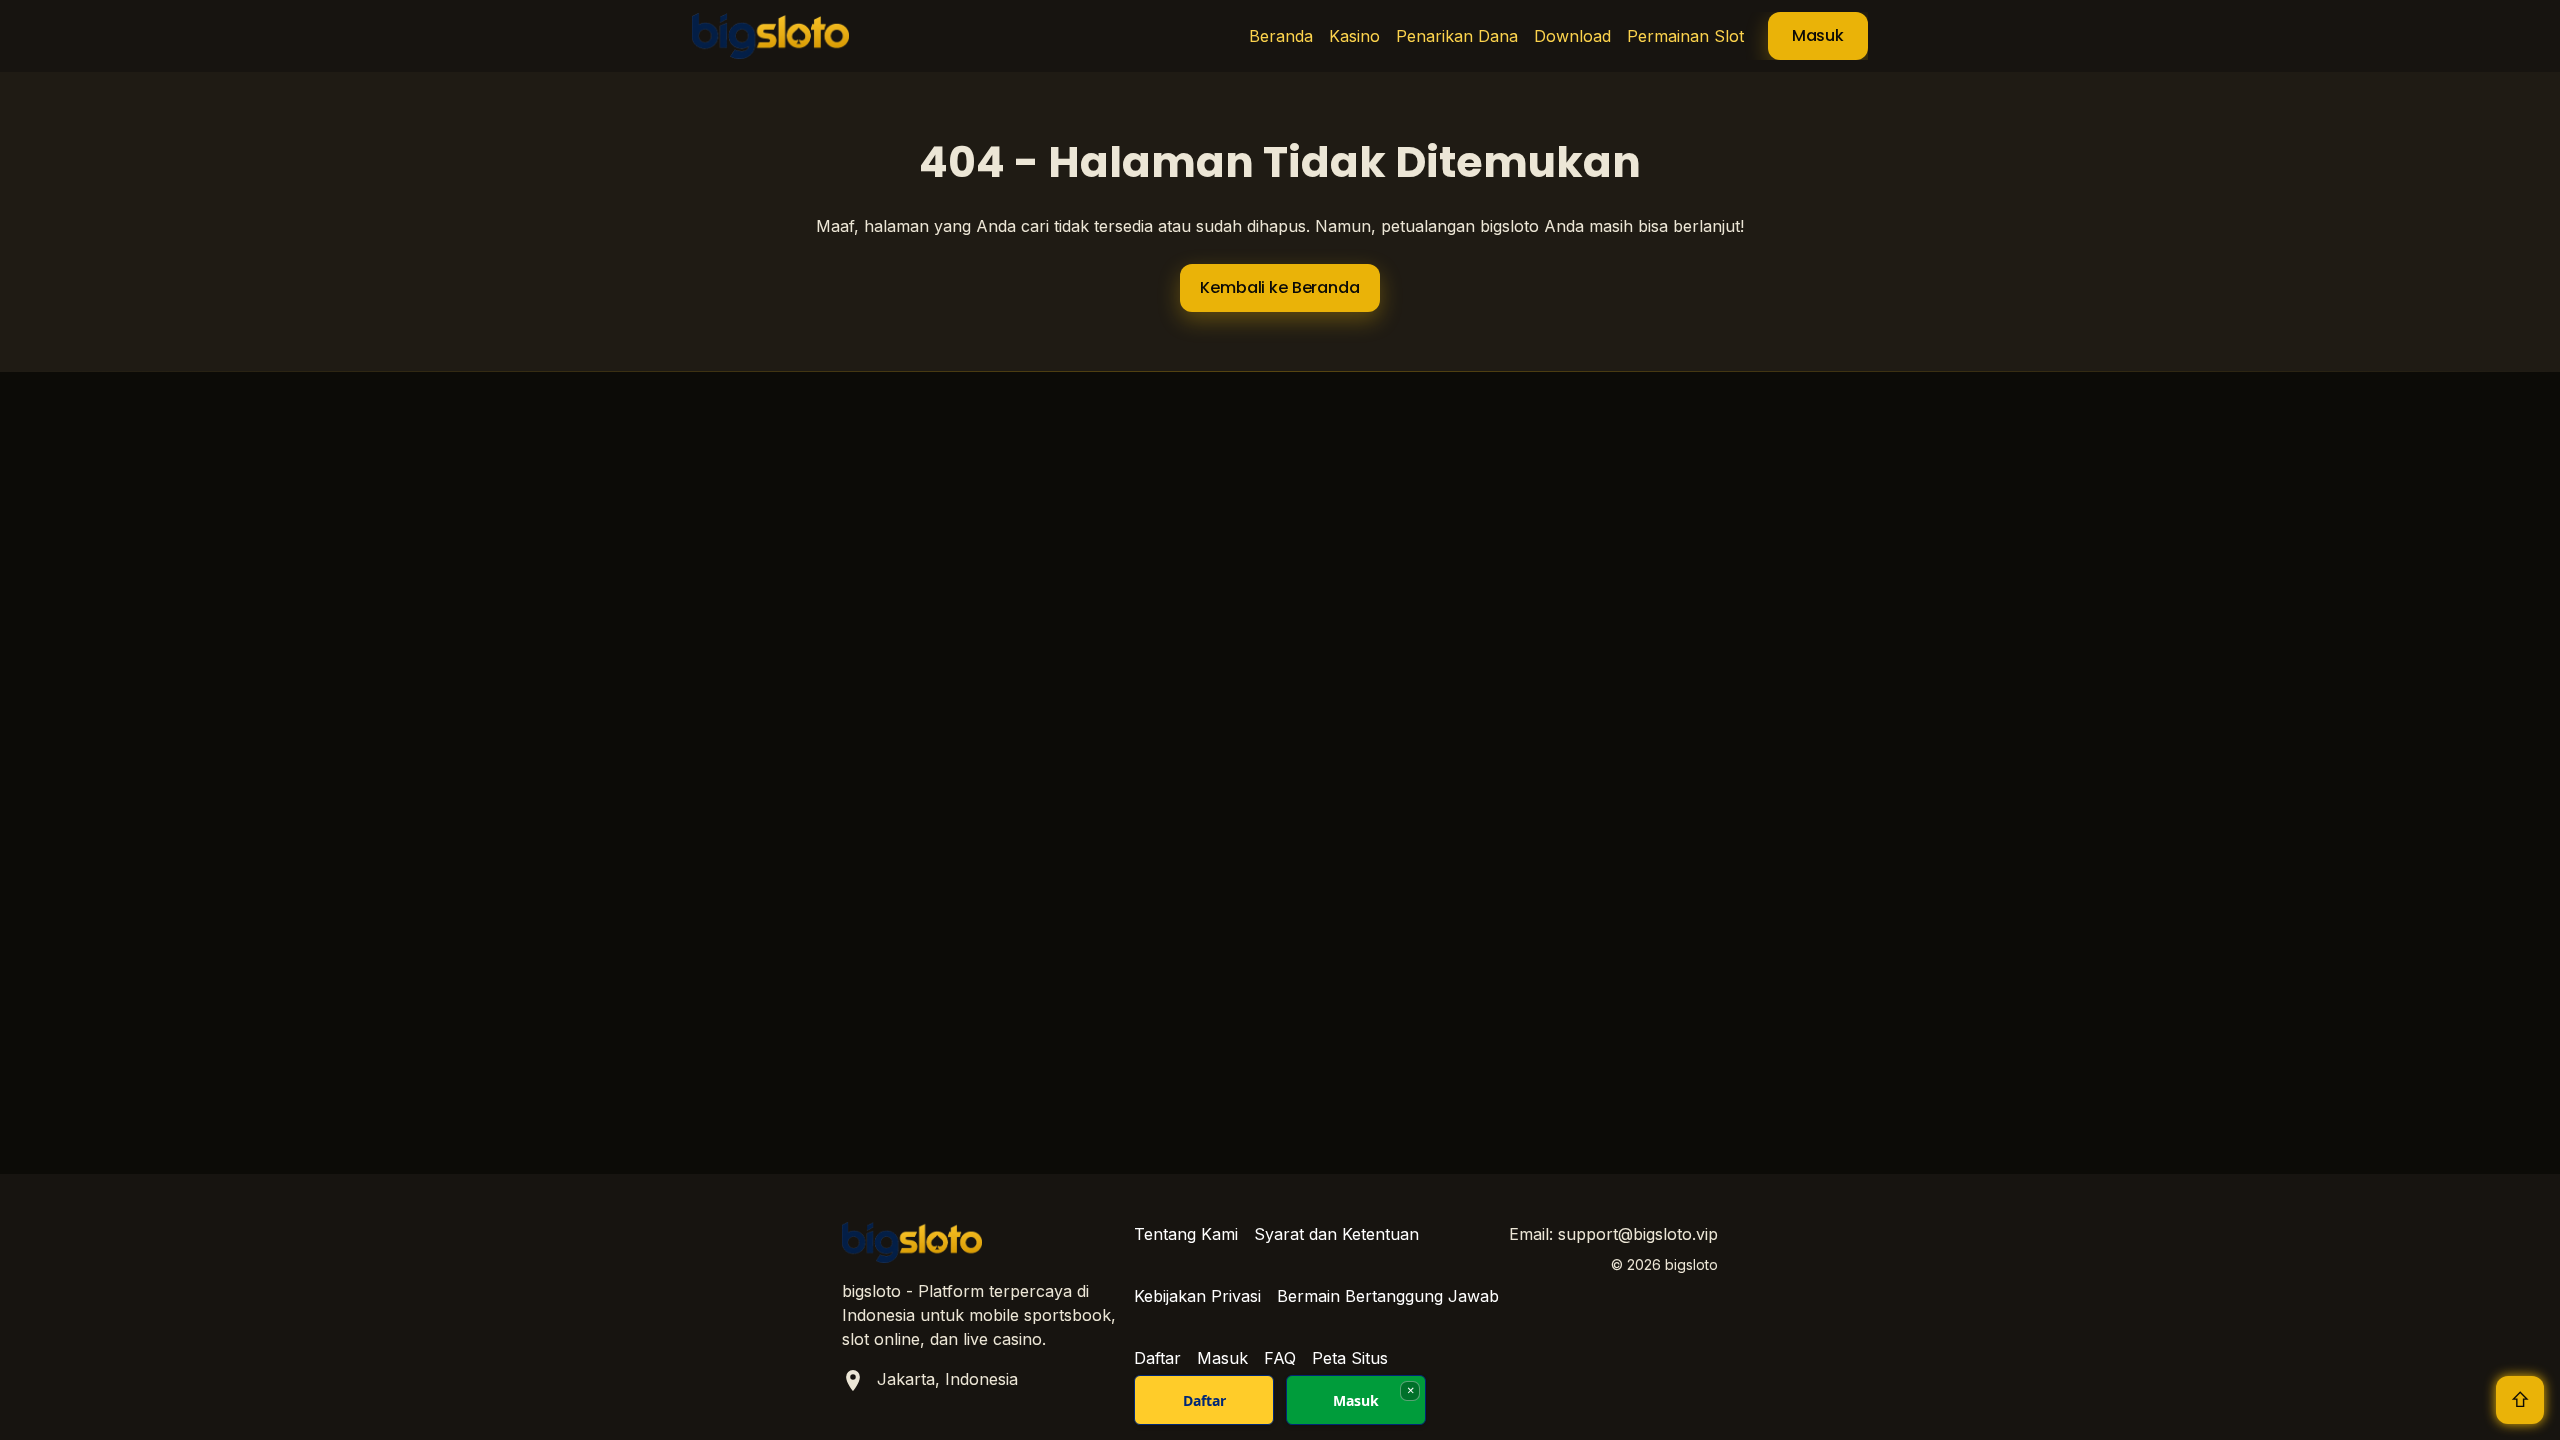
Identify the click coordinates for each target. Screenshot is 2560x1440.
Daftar (1204, 1400)
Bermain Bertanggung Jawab (1388, 1296)
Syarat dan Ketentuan (1336, 1234)
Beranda (1281, 36)
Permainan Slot (1685, 36)
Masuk (1818, 35)
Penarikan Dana (1457, 36)
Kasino (1354, 36)
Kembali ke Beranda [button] (1279, 287)
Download (1572, 36)
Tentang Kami (1186, 1234)
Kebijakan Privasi (1197, 1296)
